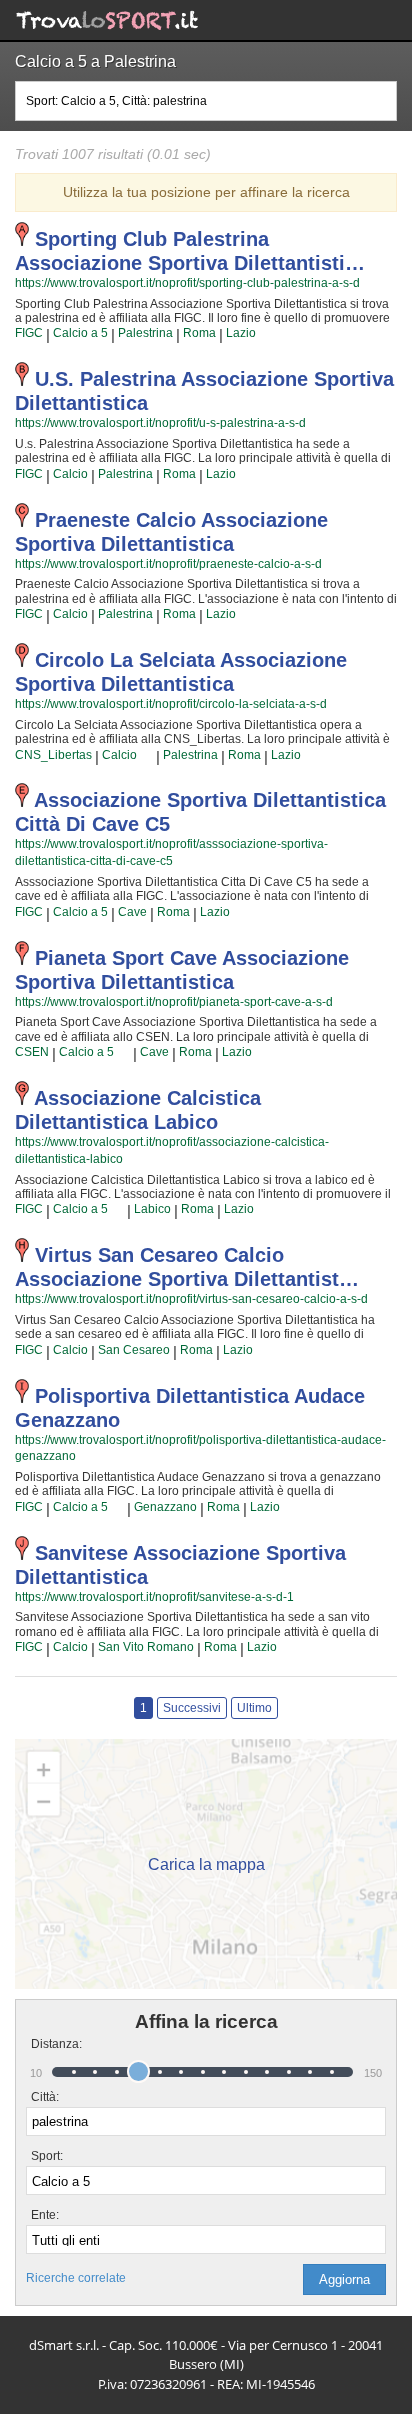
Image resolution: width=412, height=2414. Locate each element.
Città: (45, 2097)
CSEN (32, 1052)
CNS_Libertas (53, 755)
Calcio (70, 474)
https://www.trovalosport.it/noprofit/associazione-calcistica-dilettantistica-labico (172, 1150)
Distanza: (48, 2044)
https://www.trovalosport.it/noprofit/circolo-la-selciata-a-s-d (171, 704)
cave (132, 912)
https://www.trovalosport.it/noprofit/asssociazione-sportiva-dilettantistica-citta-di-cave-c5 (171, 852)
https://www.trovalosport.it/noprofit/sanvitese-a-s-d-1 (154, 1597)
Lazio (241, 333)
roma (199, 333)
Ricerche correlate (76, 2278)
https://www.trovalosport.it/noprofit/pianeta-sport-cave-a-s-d (174, 1002)
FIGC (29, 333)
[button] (344, 2279)
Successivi (192, 1708)
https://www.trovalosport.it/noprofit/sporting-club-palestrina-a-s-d (187, 283)
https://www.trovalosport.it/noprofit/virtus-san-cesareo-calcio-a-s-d (191, 1299)
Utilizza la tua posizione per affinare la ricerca (206, 192)
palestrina (145, 333)
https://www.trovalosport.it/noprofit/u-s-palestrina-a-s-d (160, 423)
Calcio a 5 (80, 333)
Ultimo (254, 1708)
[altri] (146, 755)
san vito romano (146, 1647)
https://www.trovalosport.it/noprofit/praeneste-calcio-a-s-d (168, 564)
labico (152, 1209)
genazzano (165, 1507)
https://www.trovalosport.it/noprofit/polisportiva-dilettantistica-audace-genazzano (200, 1448)
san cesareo (134, 1350)
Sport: (47, 2156)
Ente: (45, 2215)
